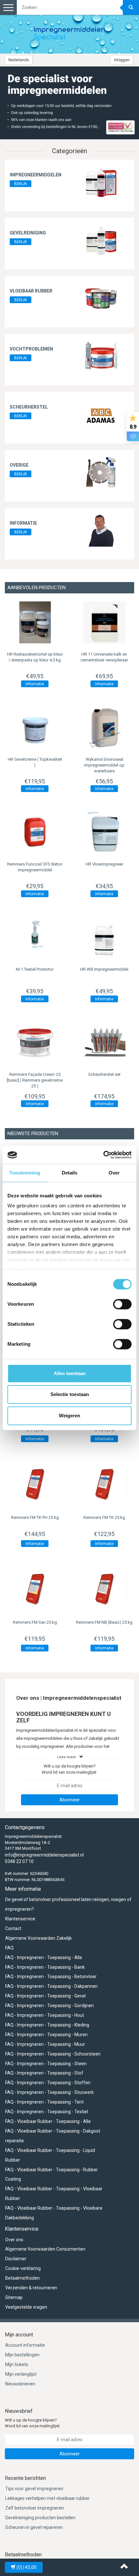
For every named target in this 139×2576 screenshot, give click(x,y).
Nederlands (19, 60)
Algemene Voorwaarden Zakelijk (38, 1938)
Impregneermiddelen (36, 175)
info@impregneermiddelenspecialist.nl (44, 1855)
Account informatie (25, 2345)
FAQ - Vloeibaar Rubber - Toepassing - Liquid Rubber (50, 2155)
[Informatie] (101, 530)
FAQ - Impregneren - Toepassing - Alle (44, 1957)
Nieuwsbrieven (20, 2384)
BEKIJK (21, 184)
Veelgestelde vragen (26, 2307)
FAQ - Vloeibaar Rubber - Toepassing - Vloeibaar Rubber (54, 2194)
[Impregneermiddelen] (101, 182)
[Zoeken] (131, 7)
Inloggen (122, 60)
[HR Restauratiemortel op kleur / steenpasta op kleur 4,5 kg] (35, 622)
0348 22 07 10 (19, 1861)
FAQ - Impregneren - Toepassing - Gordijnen (49, 2006)
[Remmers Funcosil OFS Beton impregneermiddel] (35, 832)
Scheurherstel (29, 407)
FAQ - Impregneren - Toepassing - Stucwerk (49, 2092)
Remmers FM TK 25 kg (104, 1517)
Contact (13, 1928)
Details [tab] (70, 1173)
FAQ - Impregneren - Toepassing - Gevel (45, 1996)
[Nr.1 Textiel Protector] (35, 937)
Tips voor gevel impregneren (34, 2489)
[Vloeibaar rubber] (101, 298)
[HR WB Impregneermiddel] (104, 937)
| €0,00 (27, 2567)
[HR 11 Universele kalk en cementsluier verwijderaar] (104, 622)
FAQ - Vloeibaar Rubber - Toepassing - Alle (48, 2121)
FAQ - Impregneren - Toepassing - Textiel (47, 2112)
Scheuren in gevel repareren (34, 2527)
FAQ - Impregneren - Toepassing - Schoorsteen (53, 2054)
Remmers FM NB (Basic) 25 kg (104, 1622)
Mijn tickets (17, 2364)
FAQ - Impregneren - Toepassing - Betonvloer (51, 1977)
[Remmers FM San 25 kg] (35, 1589)
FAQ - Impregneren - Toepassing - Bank (45, 1967)
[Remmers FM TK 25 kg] (104, 1484)
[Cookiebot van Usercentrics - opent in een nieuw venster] (103, 1155)
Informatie (23, 523)
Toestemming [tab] (25, 1173)
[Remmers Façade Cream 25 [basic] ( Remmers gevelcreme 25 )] (35, 1043)
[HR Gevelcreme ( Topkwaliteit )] (35, 728)
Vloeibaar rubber (31, 291)
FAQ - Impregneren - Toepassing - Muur (45, 2044)
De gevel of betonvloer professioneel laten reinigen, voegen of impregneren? (68, 1904)
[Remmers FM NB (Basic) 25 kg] (104, 1589)
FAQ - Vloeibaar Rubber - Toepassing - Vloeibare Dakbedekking (54, 2213)
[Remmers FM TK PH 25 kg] (35, 1484)
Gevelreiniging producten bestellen (40, 2518)
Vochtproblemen (31, 349)
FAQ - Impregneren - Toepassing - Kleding (47, 2025)
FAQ (9, 1948)
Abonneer (70, 1800)
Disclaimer (16, 2259)
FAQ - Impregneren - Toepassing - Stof (44, 2073)
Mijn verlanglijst (21, 2374)
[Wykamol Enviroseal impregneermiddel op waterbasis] (104, 728)
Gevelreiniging (28, 233)
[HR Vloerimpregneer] (104, 832)
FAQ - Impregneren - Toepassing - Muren (46, 2035)
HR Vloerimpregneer (104, 864)
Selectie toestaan (70, 1394)
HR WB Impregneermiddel (104, 969)
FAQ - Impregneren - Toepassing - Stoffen (48, 2083)
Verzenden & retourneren (31, 2288)
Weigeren (69, 1416)
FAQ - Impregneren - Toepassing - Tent (44, 2102)
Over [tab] (114, 1173)
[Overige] (101, 472)
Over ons (14, 2240)
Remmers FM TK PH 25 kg (35, 1517)
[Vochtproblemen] (101, 356)
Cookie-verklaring (23, 2268)
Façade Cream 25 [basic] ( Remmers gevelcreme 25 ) (35, 1080)
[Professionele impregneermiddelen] (69, 34)
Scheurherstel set (104, 1074)
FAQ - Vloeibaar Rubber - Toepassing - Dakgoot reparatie (53, 2136)
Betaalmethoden (22, 2278)
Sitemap (14, 2297)
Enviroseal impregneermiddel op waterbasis (104, 765)
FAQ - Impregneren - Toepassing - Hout (45, 2015)
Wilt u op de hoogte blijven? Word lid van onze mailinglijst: (69, 1769)
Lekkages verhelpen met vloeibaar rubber (47, 2498)
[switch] (122, 1304)
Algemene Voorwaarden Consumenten (45, 2249)
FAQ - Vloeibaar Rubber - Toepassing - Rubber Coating (52, 2175)
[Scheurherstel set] (104, 1043)
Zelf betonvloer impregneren (35, 2508)
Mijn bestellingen (22, 2355)
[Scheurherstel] (101, 414)
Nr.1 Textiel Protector (35, 969)
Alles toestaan (70, 1373)
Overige (19, 465)
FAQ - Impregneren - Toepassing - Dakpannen (51, 1986)
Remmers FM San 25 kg (35, 1622)
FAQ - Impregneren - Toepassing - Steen (46, 2064)
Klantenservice (20, 1919)
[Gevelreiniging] (101, 240)
